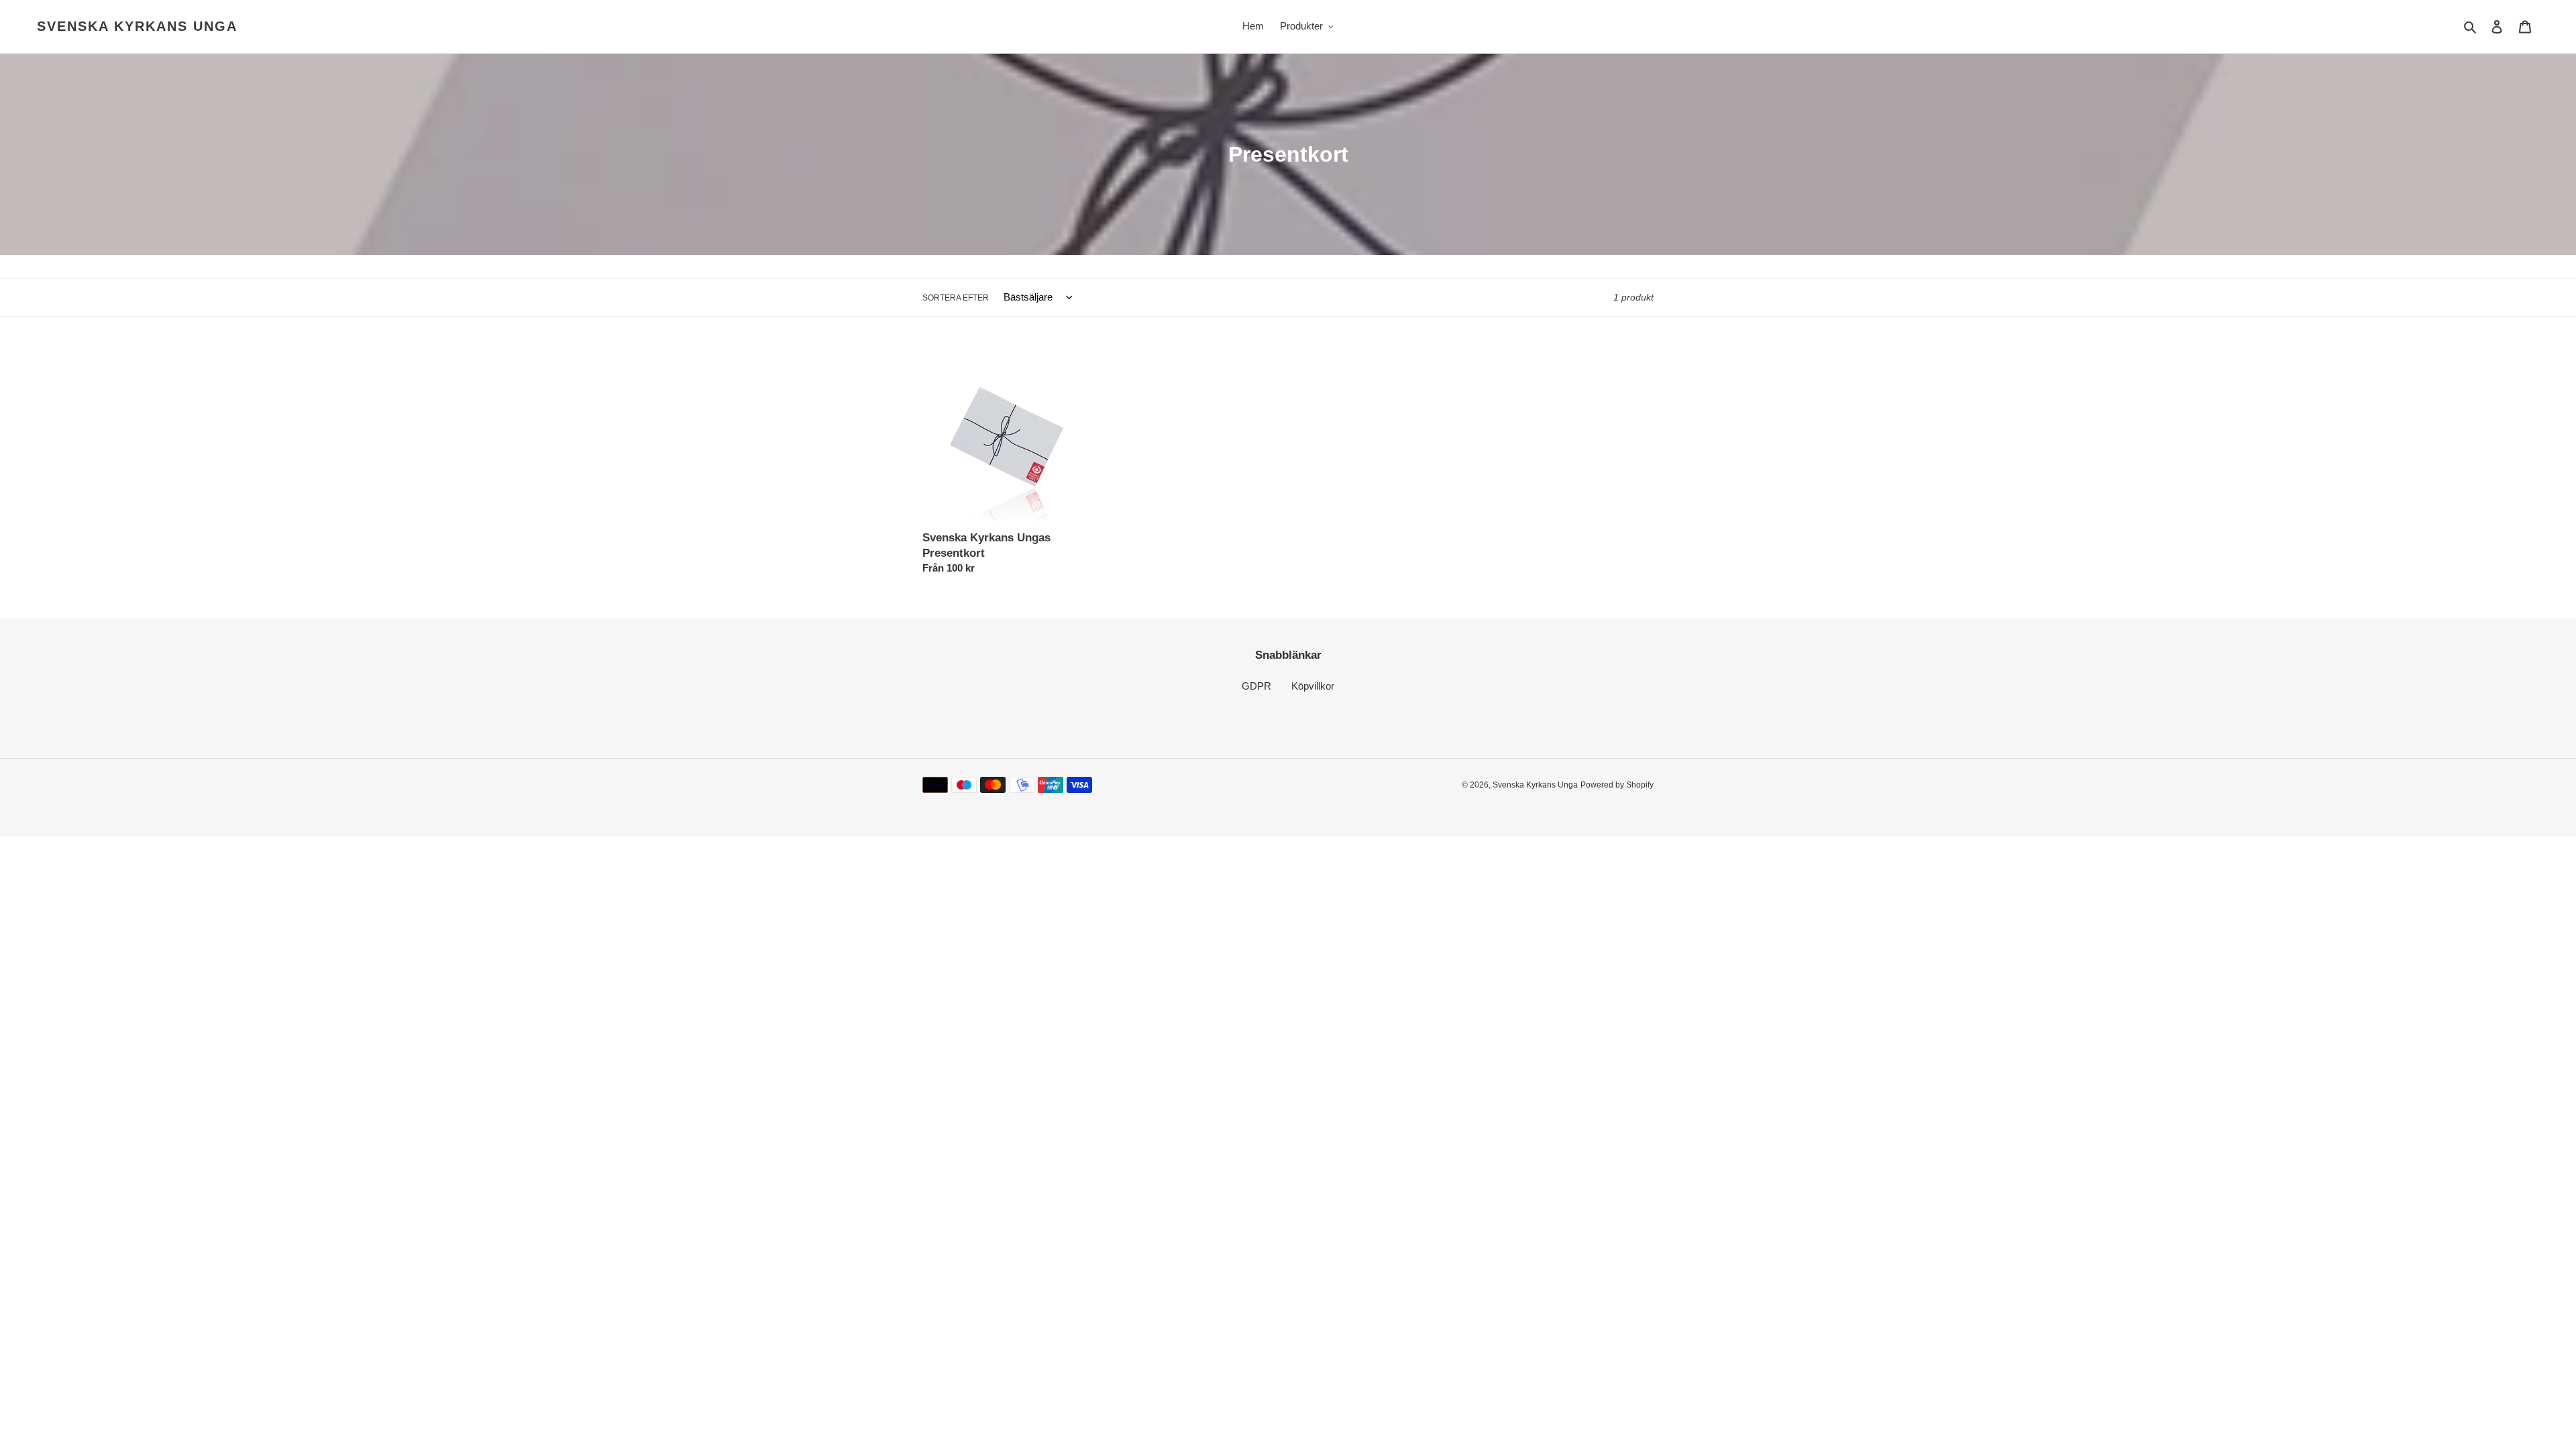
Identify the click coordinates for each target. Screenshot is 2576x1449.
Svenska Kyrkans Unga (137, 26)
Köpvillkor (1313, 686)
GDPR (1256, 686)
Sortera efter (956, 298)
